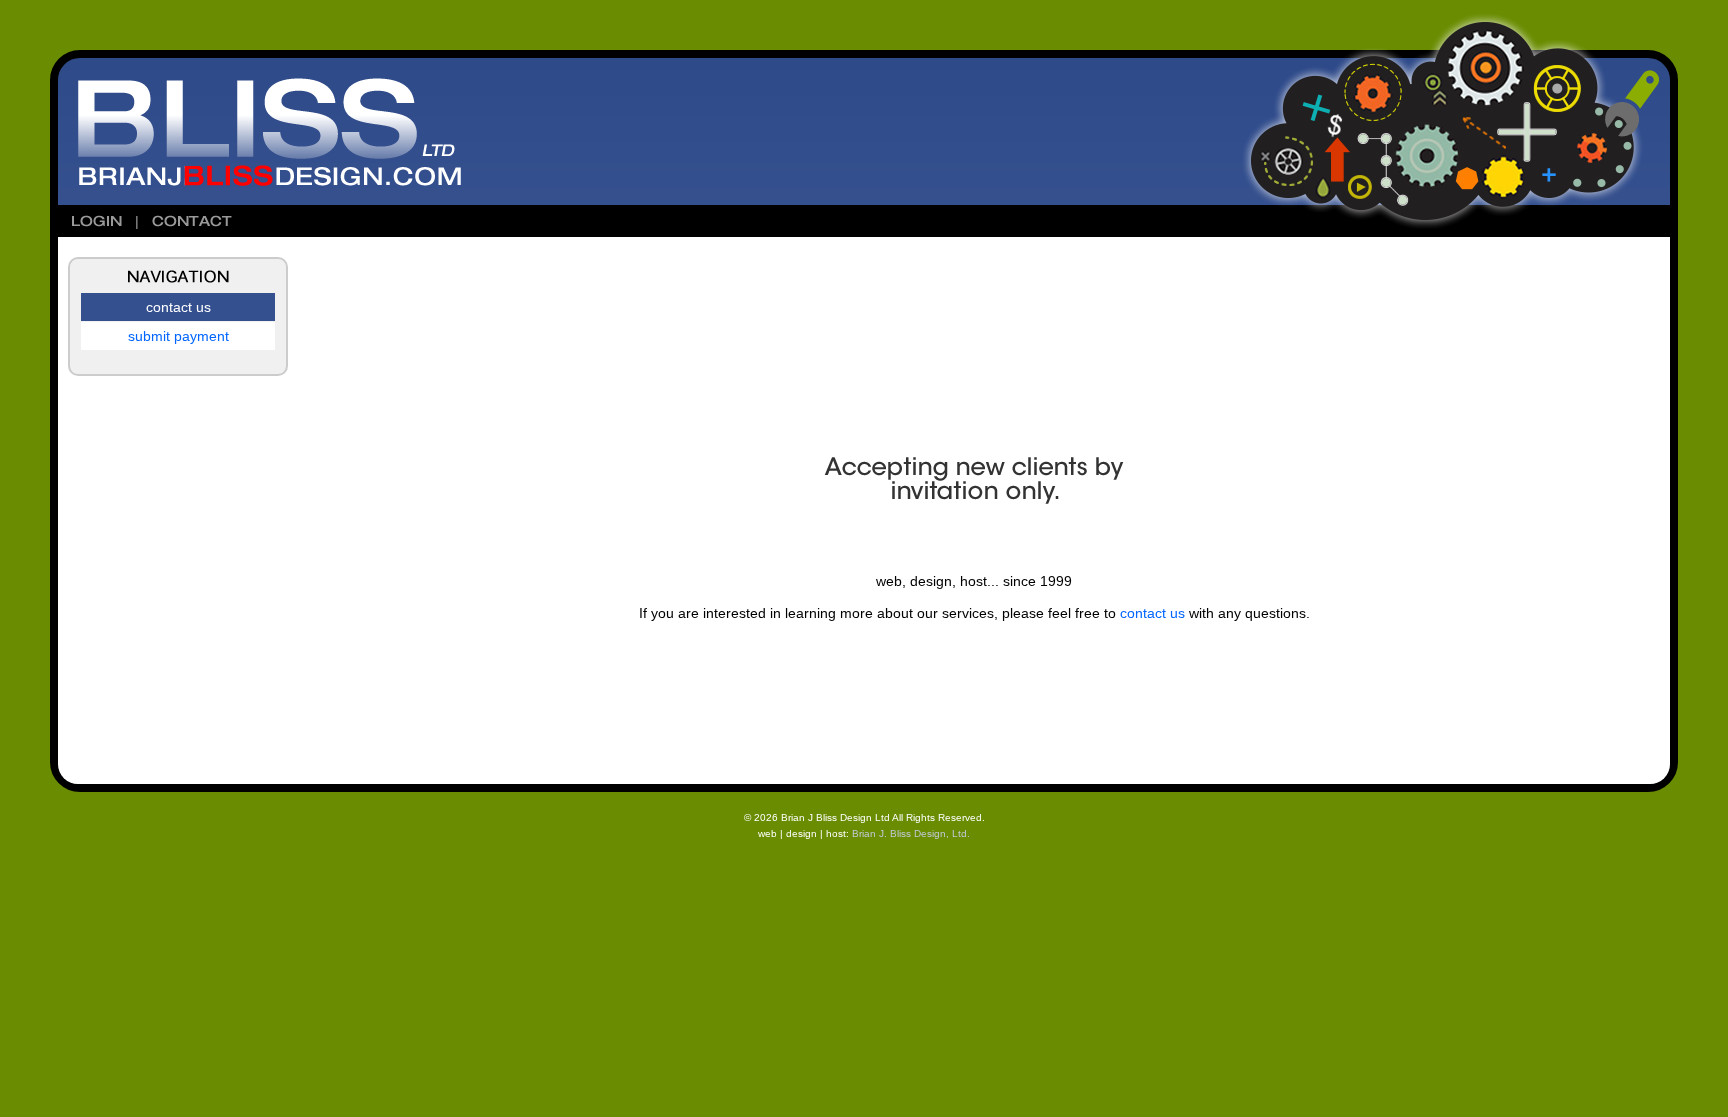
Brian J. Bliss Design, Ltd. (909, 833)
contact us (1152, 613)
